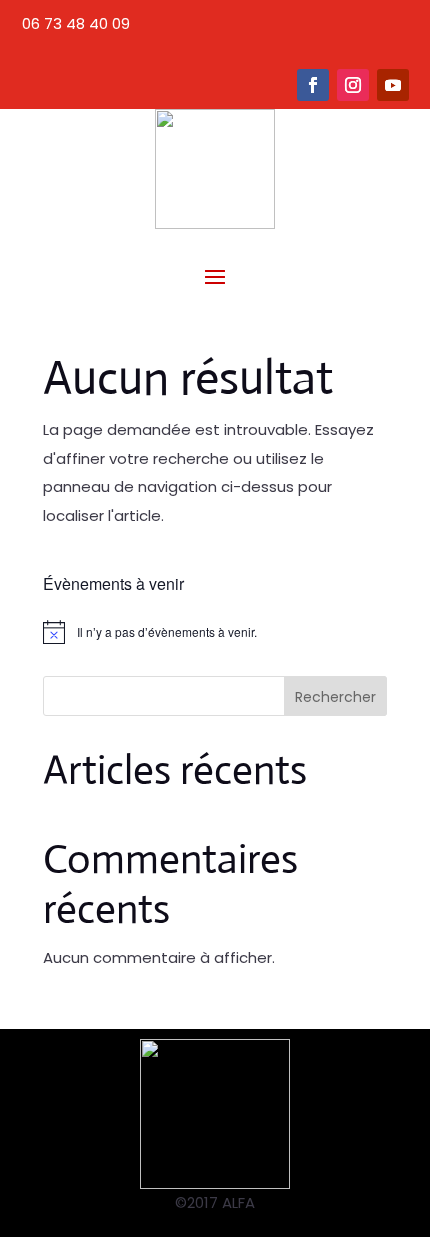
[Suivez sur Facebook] (313, 85)
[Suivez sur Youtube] (393, 85)
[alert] (215, 632)
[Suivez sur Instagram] (353, 85)
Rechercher (335, 697)
